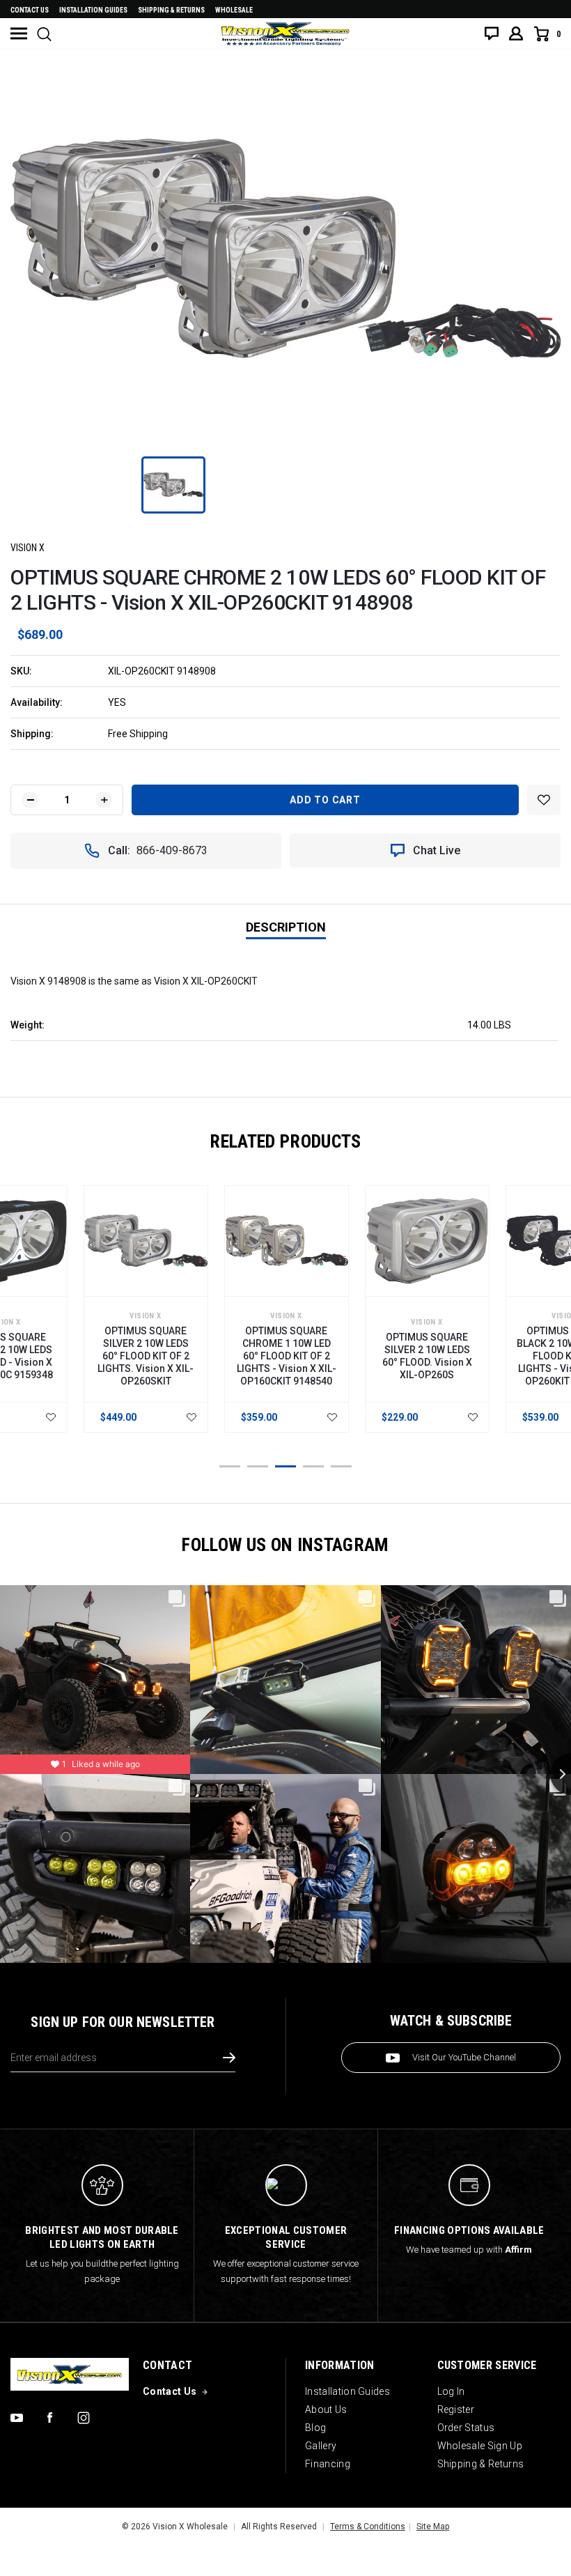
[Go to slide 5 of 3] (341, 1466)
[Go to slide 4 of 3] (313, 1466)
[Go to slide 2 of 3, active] (258, 1466)
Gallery (321, 2446)
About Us (326, 2409)
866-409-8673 (172, 850)
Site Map (433, 2527)
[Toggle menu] (19, 33)
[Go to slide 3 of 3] (285, 1466)
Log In (451, 2391)
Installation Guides (347, 2391)
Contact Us (30, 10)
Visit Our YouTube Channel (464, 2057)
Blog (315, 2428)
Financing (328, 2464)
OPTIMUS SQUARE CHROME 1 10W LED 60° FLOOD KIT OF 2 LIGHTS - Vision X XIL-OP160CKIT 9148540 (287, 1356)
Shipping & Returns (171, 10)
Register (456, 2409)
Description (286, 927)
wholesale (234, 10)
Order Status (466, 2428)
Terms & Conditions (368, 2527)
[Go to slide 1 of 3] (230, 1466)
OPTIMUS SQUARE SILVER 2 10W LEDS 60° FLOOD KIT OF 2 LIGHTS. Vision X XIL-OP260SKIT (146, 1356)
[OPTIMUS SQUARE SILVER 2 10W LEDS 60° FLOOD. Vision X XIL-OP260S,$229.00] (427, 1241)
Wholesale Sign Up (480, 2446)
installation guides (93, 10)
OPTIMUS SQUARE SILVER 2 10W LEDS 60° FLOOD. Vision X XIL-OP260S (427, 1356)
